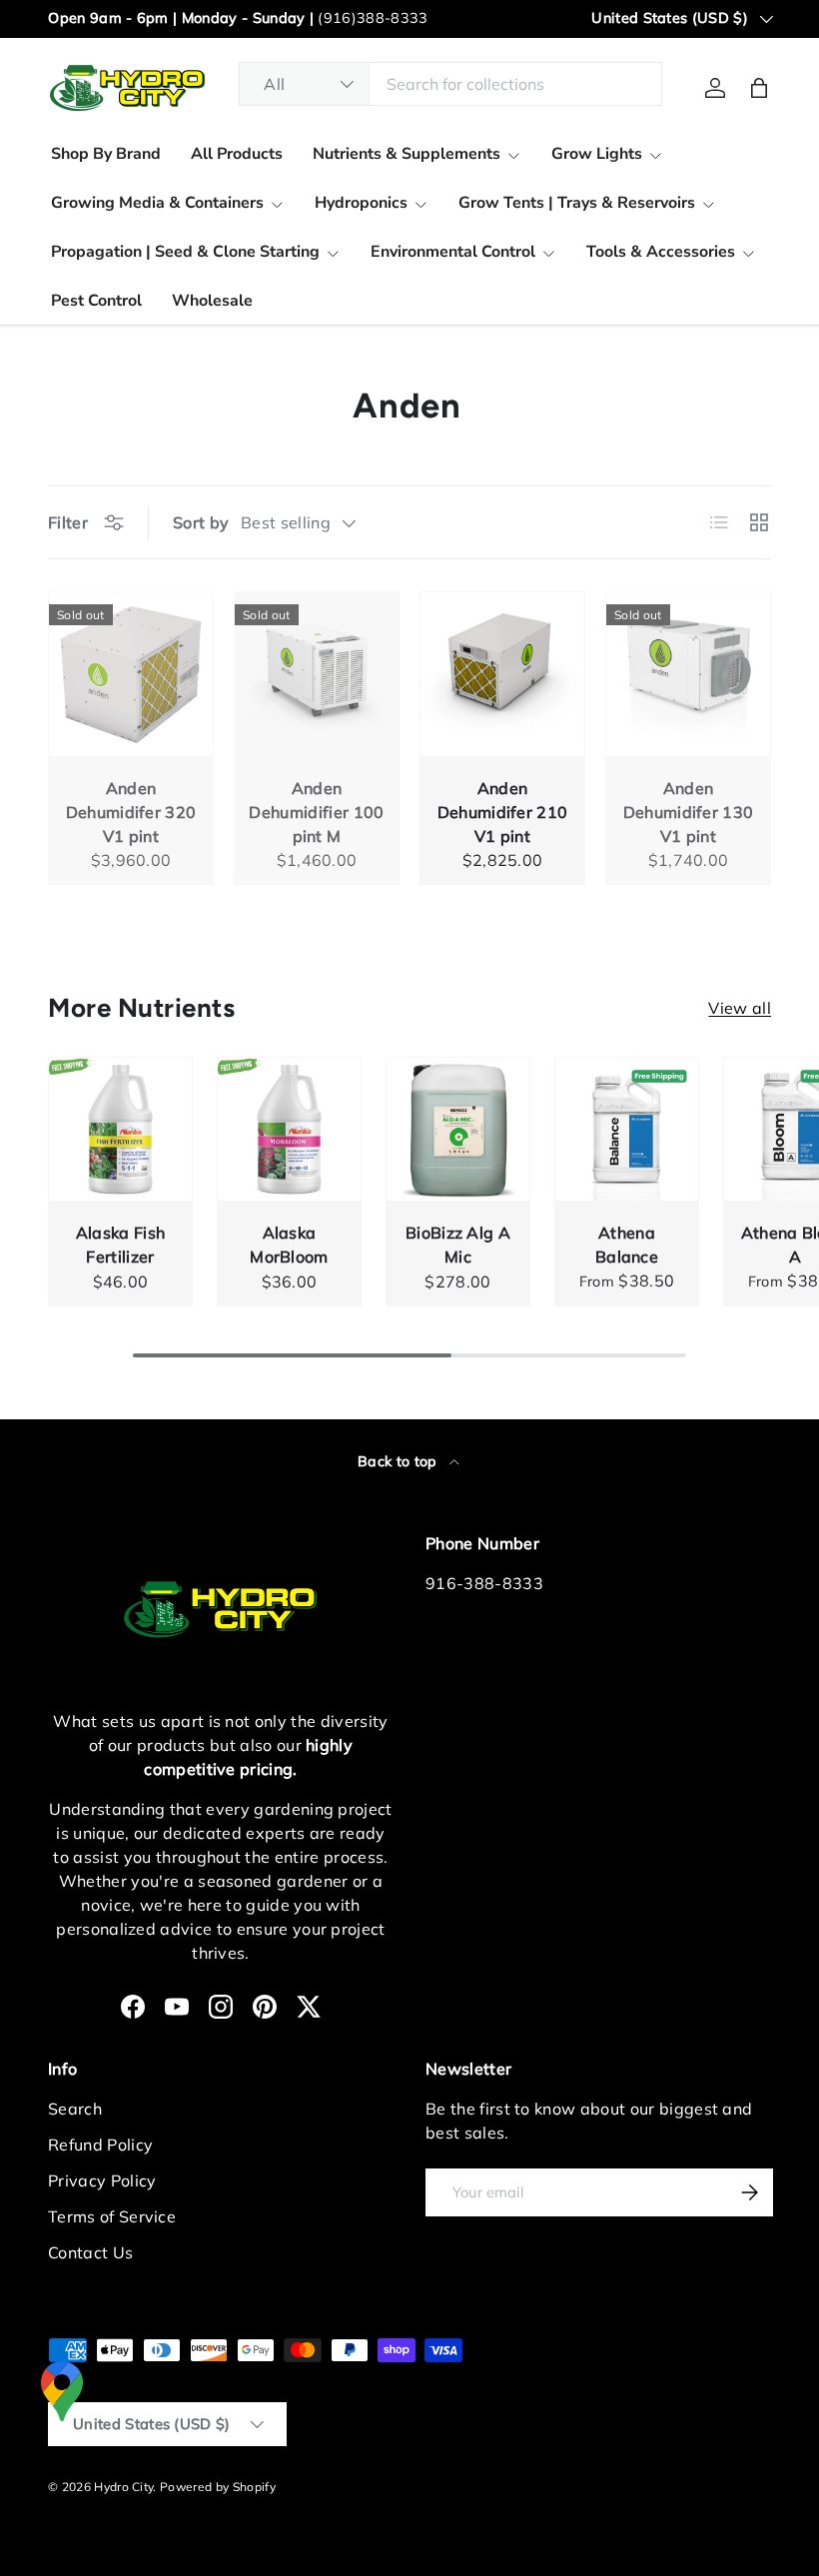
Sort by (201, 522)
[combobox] (450, 84)
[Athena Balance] (627, 1129)
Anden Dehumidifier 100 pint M (316, 812)
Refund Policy (100, 2145)
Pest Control (96, 301)
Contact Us (90, 2252)
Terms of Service (112, 2216)
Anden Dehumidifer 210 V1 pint (503, 812)
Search (75, 2109)
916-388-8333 (484, 1583)
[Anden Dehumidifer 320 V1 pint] (131, 674)
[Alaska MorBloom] (289, 1129)
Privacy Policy (102, 2180)
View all (740, 1008)
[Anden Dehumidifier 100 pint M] (317, 674)
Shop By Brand (106, 154)
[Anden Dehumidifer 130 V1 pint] (688, 674)
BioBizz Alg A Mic (458, 1245)
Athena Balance (627, 1245)
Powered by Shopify (218, 2487)
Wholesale (212, 301)
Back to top (400, 1461)
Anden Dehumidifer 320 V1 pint (131, 812)
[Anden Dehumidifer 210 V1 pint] (502, 674)
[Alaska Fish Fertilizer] (120, 1129)
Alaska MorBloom (289, 1245)
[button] (759, 88)
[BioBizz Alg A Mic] (458, 1129)
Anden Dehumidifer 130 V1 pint (689, 812)
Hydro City (123, 2487)
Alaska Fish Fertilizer (121, 1245)
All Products (237, 154)
